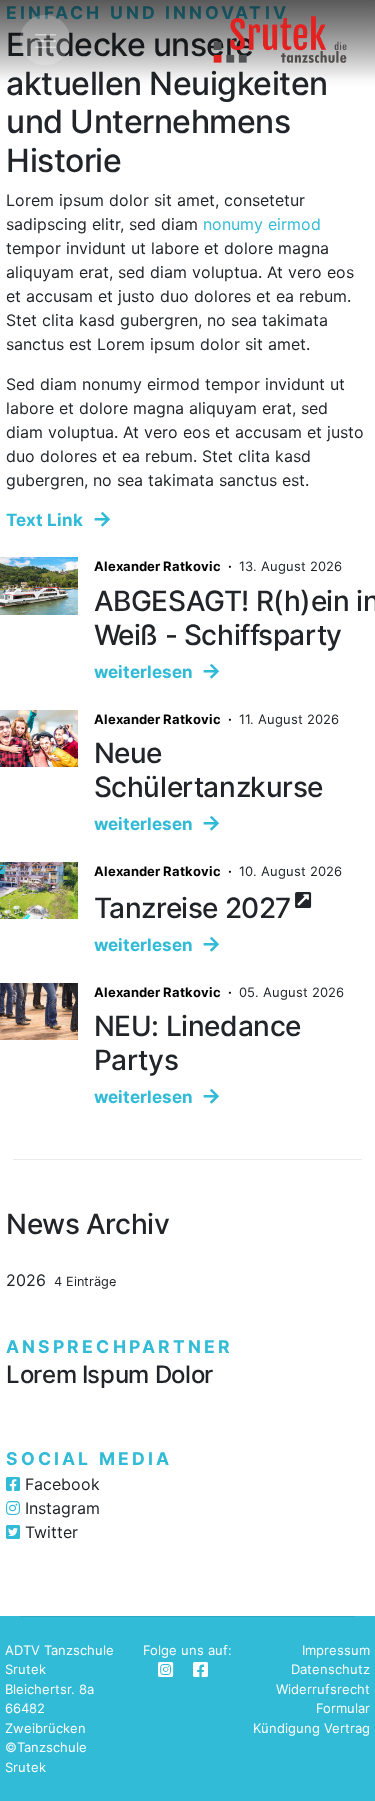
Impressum (336, 1650)
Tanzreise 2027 (192, 908)
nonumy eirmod (262, 224)
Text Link (44, 520)
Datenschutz (330, 1669)
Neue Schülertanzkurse (208, 770)
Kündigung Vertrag (311, 1728)
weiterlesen (143, 672)
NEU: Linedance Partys (197, 1043)
